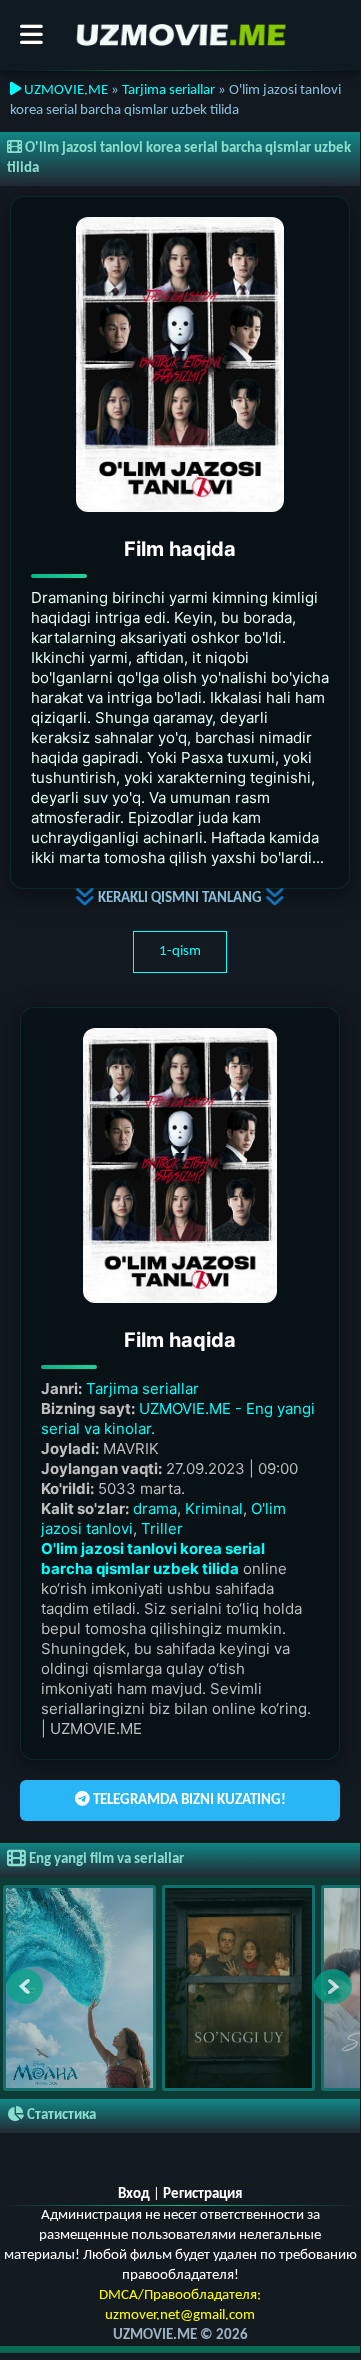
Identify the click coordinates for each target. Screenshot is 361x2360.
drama (155, 1508)
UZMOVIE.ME (64, 90)
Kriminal (214, 1508)
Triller (162, 1528)
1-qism (180, 951)
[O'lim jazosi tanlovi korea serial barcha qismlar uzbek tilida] (180, 364)
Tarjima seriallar (168, 90)
